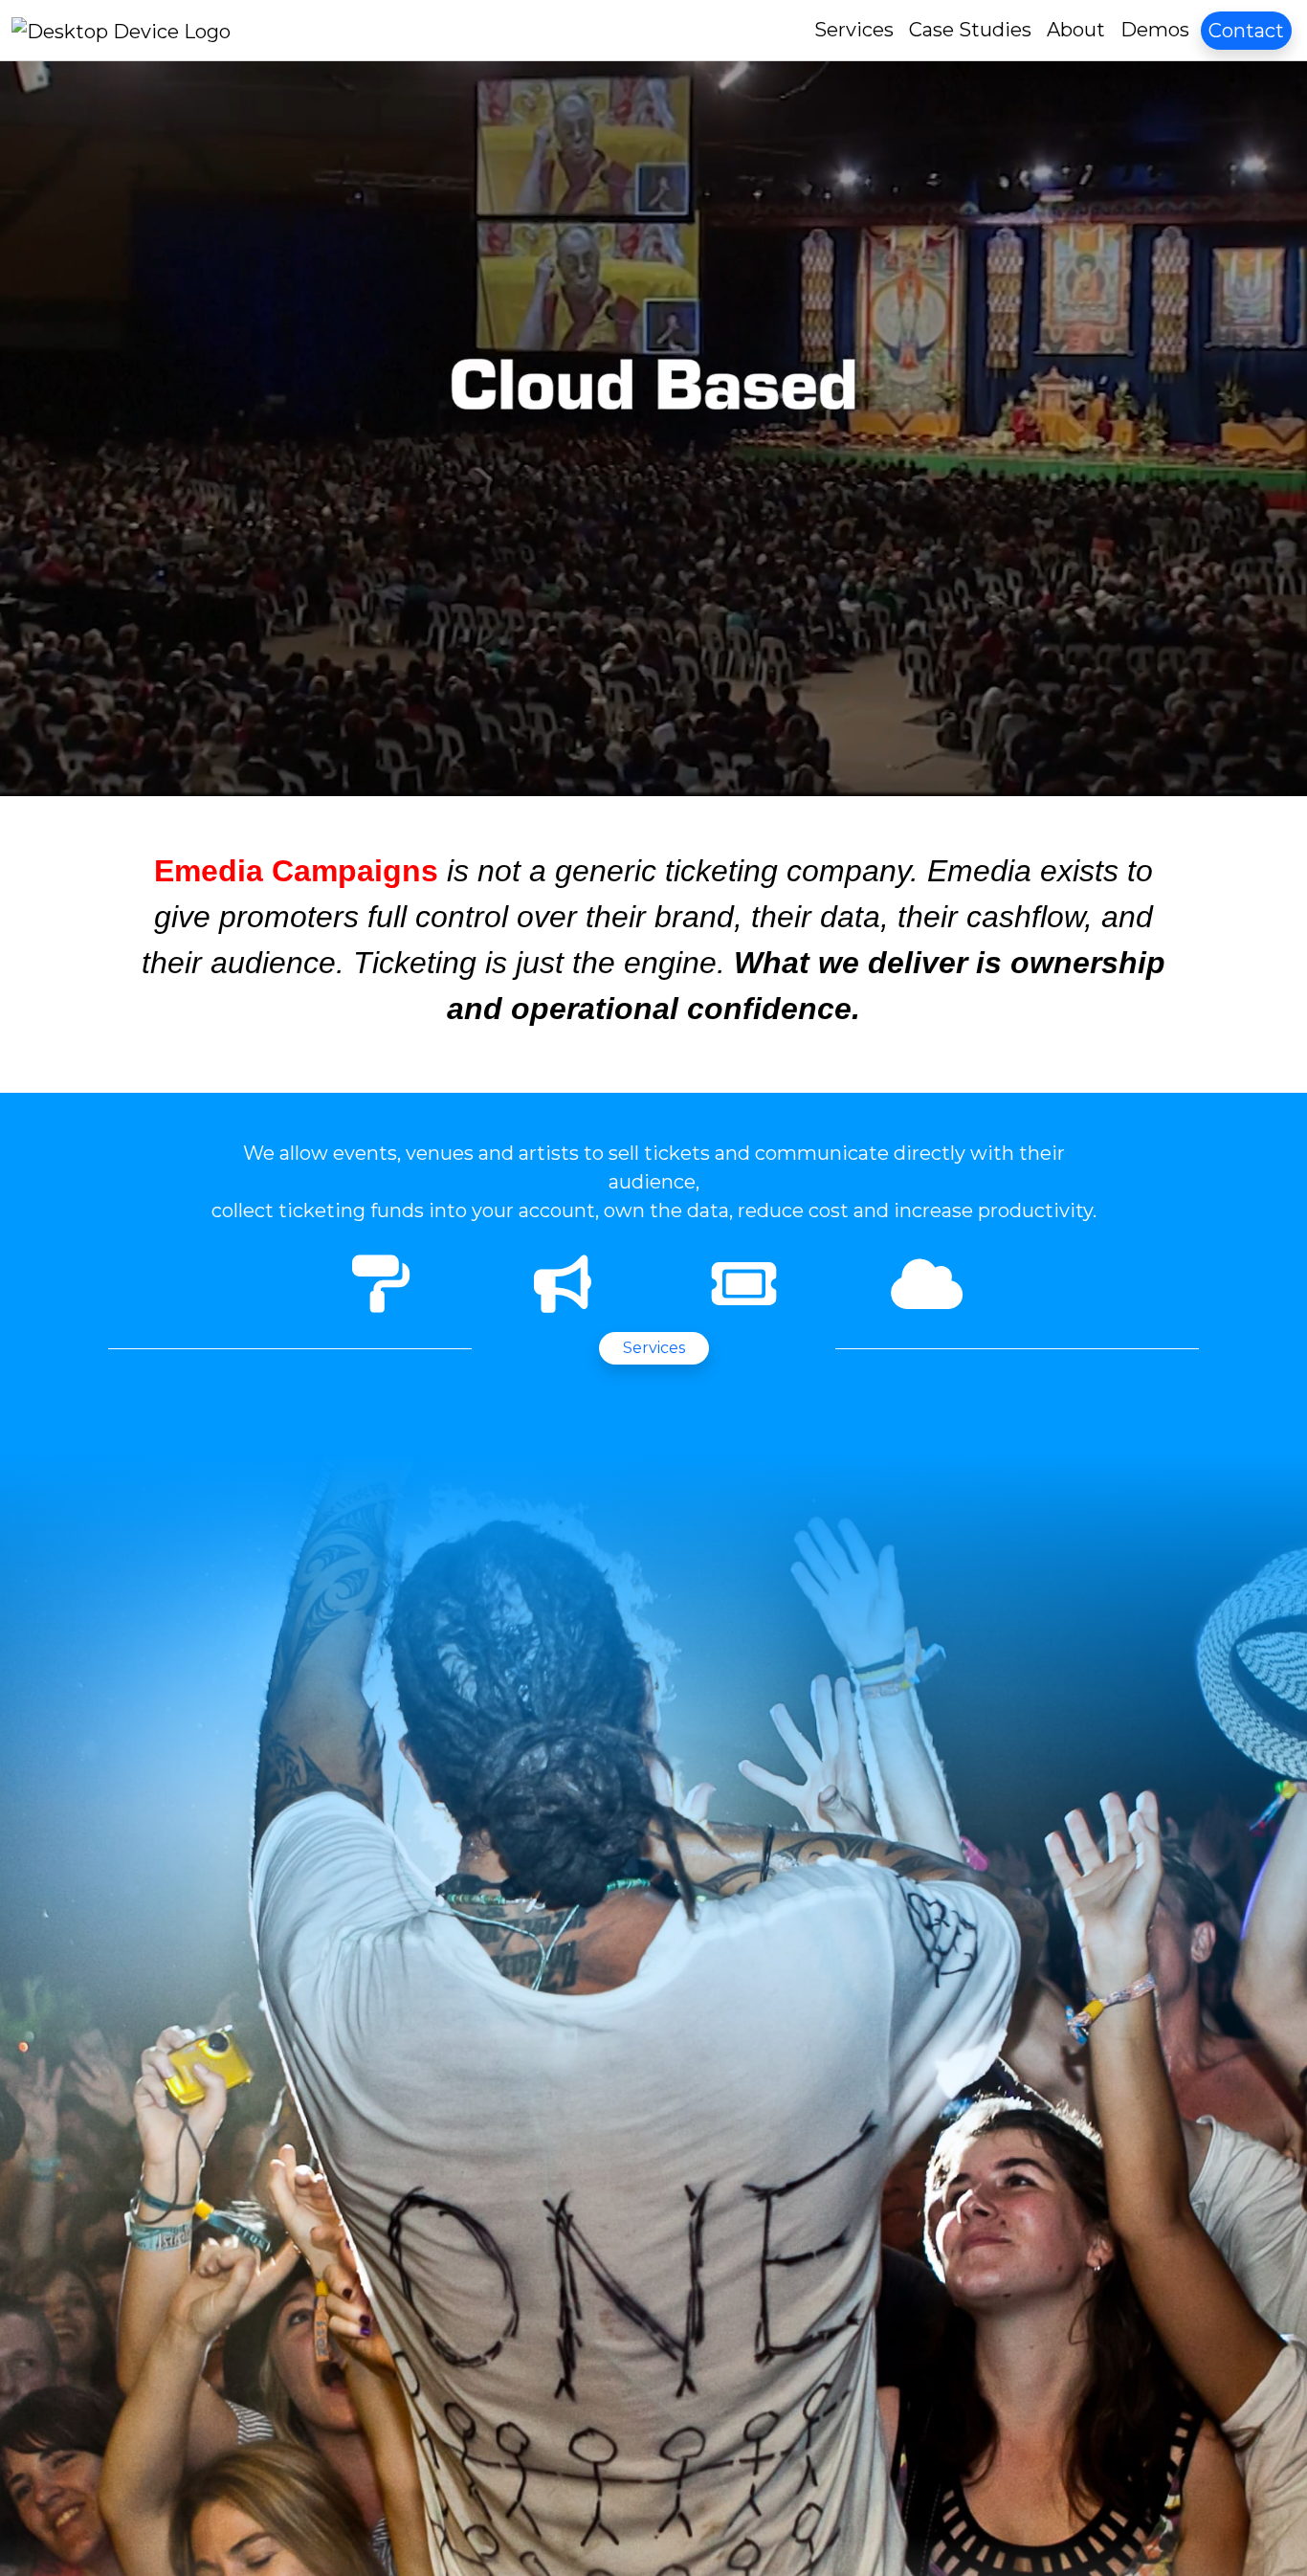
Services (854, 30)
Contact (1246, 31)
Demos (1155, 30)
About (1076, 30)
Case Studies (970, 30)
